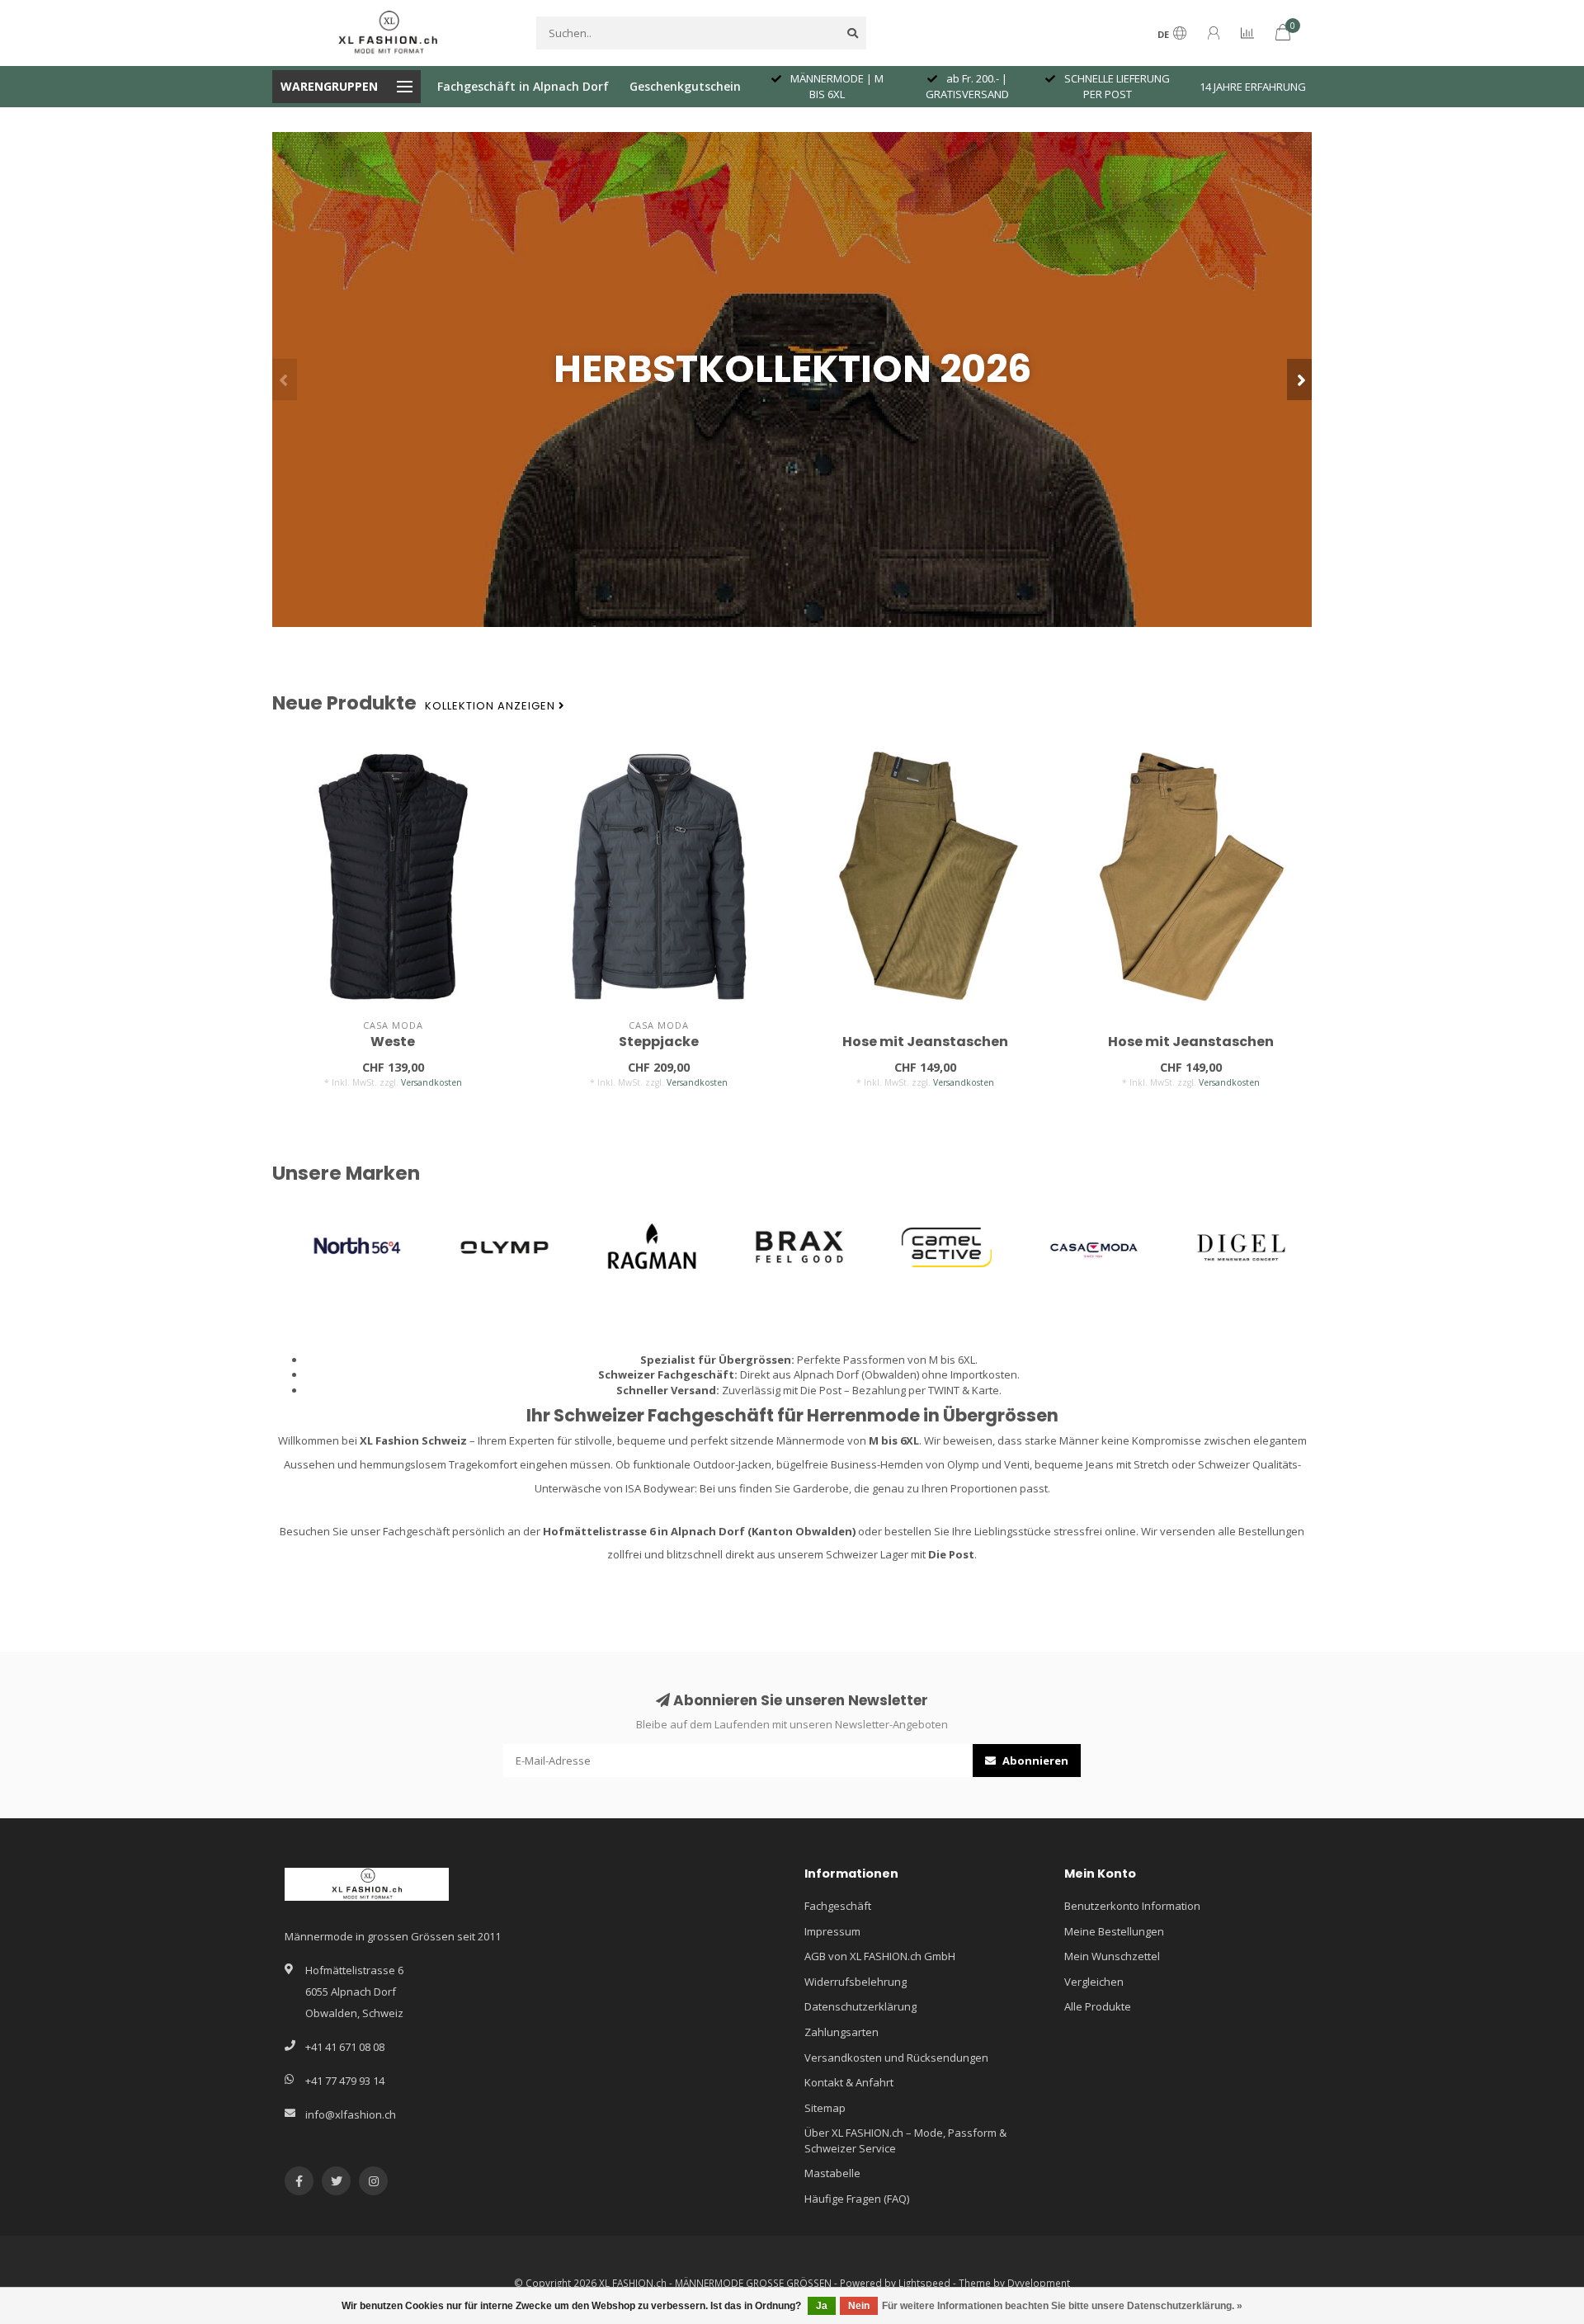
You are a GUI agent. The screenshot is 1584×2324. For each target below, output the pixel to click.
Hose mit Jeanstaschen (925, 1042)
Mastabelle (832, 2173)
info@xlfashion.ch (351, 2114)
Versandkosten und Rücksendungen (896, 2058)
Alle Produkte (1098, 2006)
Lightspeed (924, 2283)
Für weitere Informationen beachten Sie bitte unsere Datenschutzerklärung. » (1062, 2306)
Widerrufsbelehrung (856, 1982)
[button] (285, 379)
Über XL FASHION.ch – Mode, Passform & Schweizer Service (905, 2140)
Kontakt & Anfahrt (849, 2082)
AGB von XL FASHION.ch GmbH (880, 1956)
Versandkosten (431, 1082)
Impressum (832, 1931)
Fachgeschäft (838, 1906)
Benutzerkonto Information (1132, 1906)
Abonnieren (1034, 1761)
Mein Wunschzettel (1112, 1956)
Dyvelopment (1039, 2283)
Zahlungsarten (841, 2032)
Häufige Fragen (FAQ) (857, 2199)
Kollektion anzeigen (492, 706)
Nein (859, 2306)
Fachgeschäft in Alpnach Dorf (523, 86)
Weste (393, 1042)
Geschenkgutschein (685, 86)
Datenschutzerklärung (860, 2006)
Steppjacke (659, 1042)
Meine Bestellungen (1114, 1931)
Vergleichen (1094, 1982)
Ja (822, 2306)
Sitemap (825, 2108)
